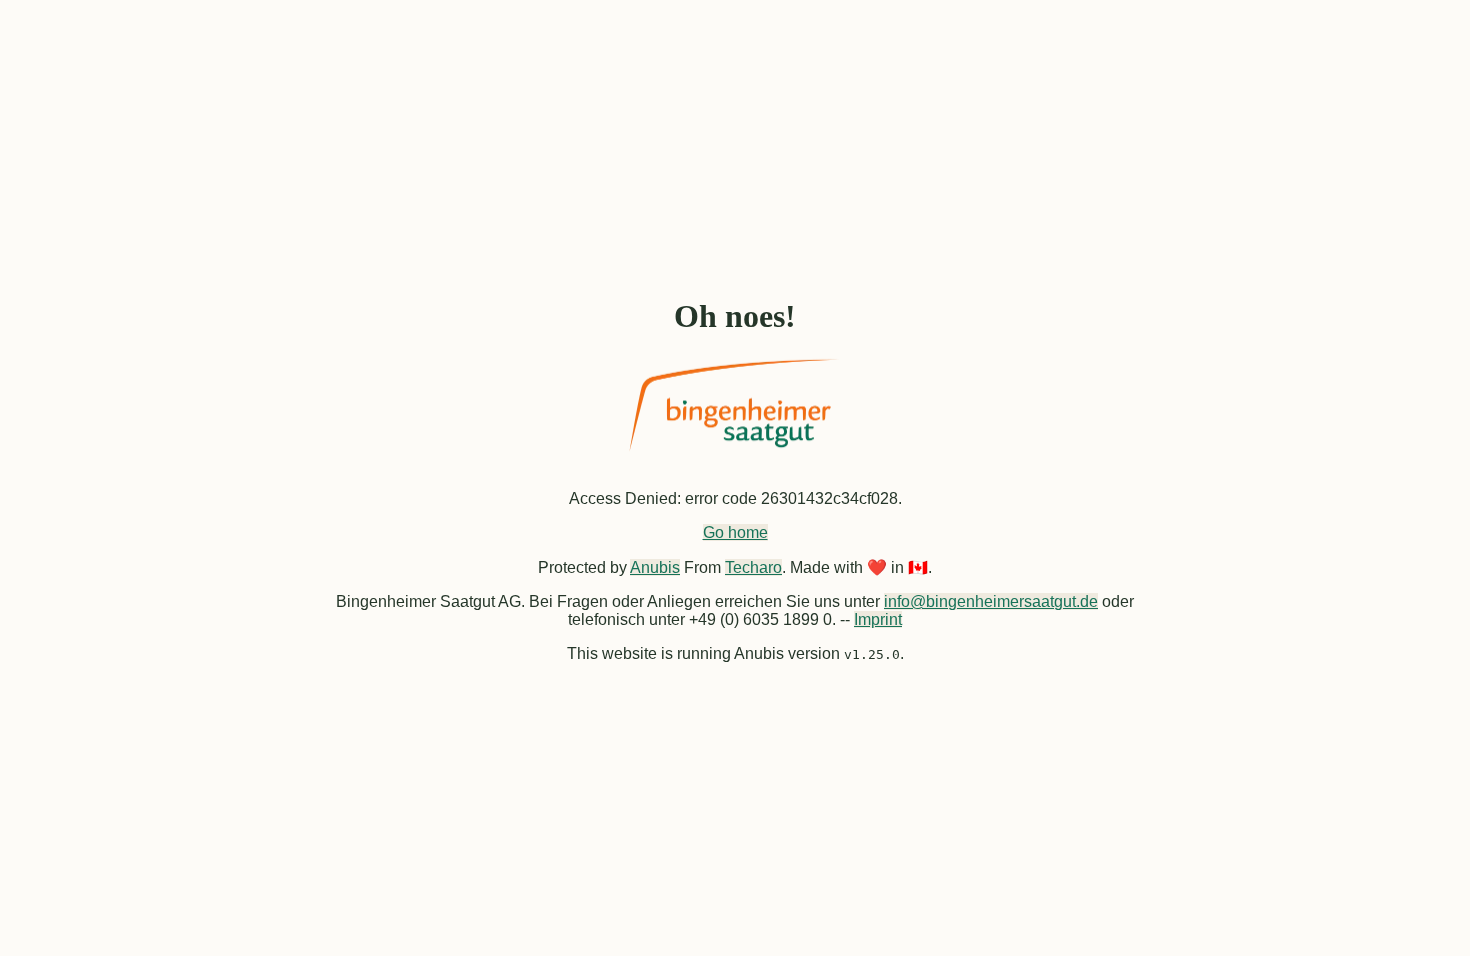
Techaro (753, 567)
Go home (735, 532)
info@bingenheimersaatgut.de (991, 601)
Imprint (878, 619)
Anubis (655, 567)
